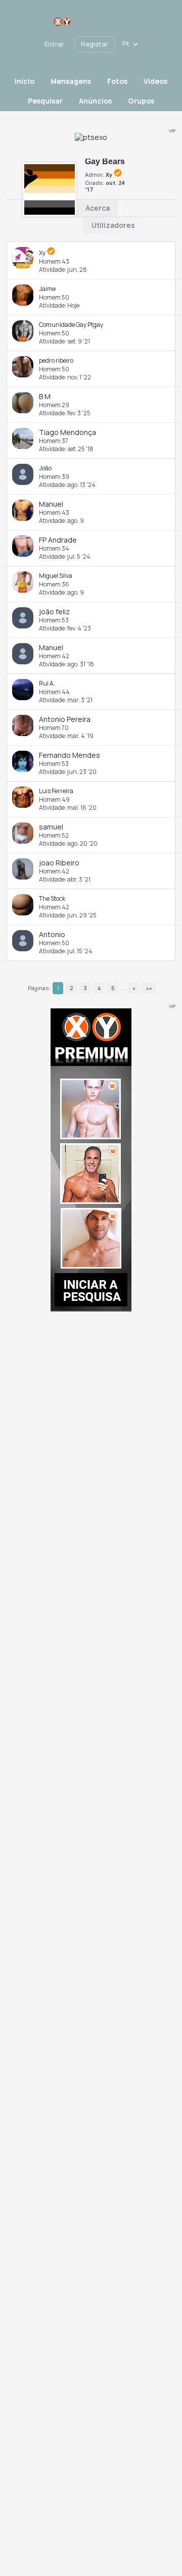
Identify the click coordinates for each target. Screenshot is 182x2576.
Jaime (47, 289)
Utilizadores (113, 225)
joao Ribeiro (59, 863)
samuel (51, 827)
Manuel (51, 504)
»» (149, 988)
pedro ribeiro (56, 360)
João (45, 468)
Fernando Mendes (70, 755)
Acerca (98, 208)
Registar (95, 44)
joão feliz (54, 612)
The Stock (52, 898)
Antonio (52, 934)
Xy (109, 175)
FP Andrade (58, 540)
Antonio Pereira (65, 719)
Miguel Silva (56, 576)
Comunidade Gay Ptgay (71, 325)
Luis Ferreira (56, 791)
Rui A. (47, 683)
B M (45, 396)
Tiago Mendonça (67, 432)
